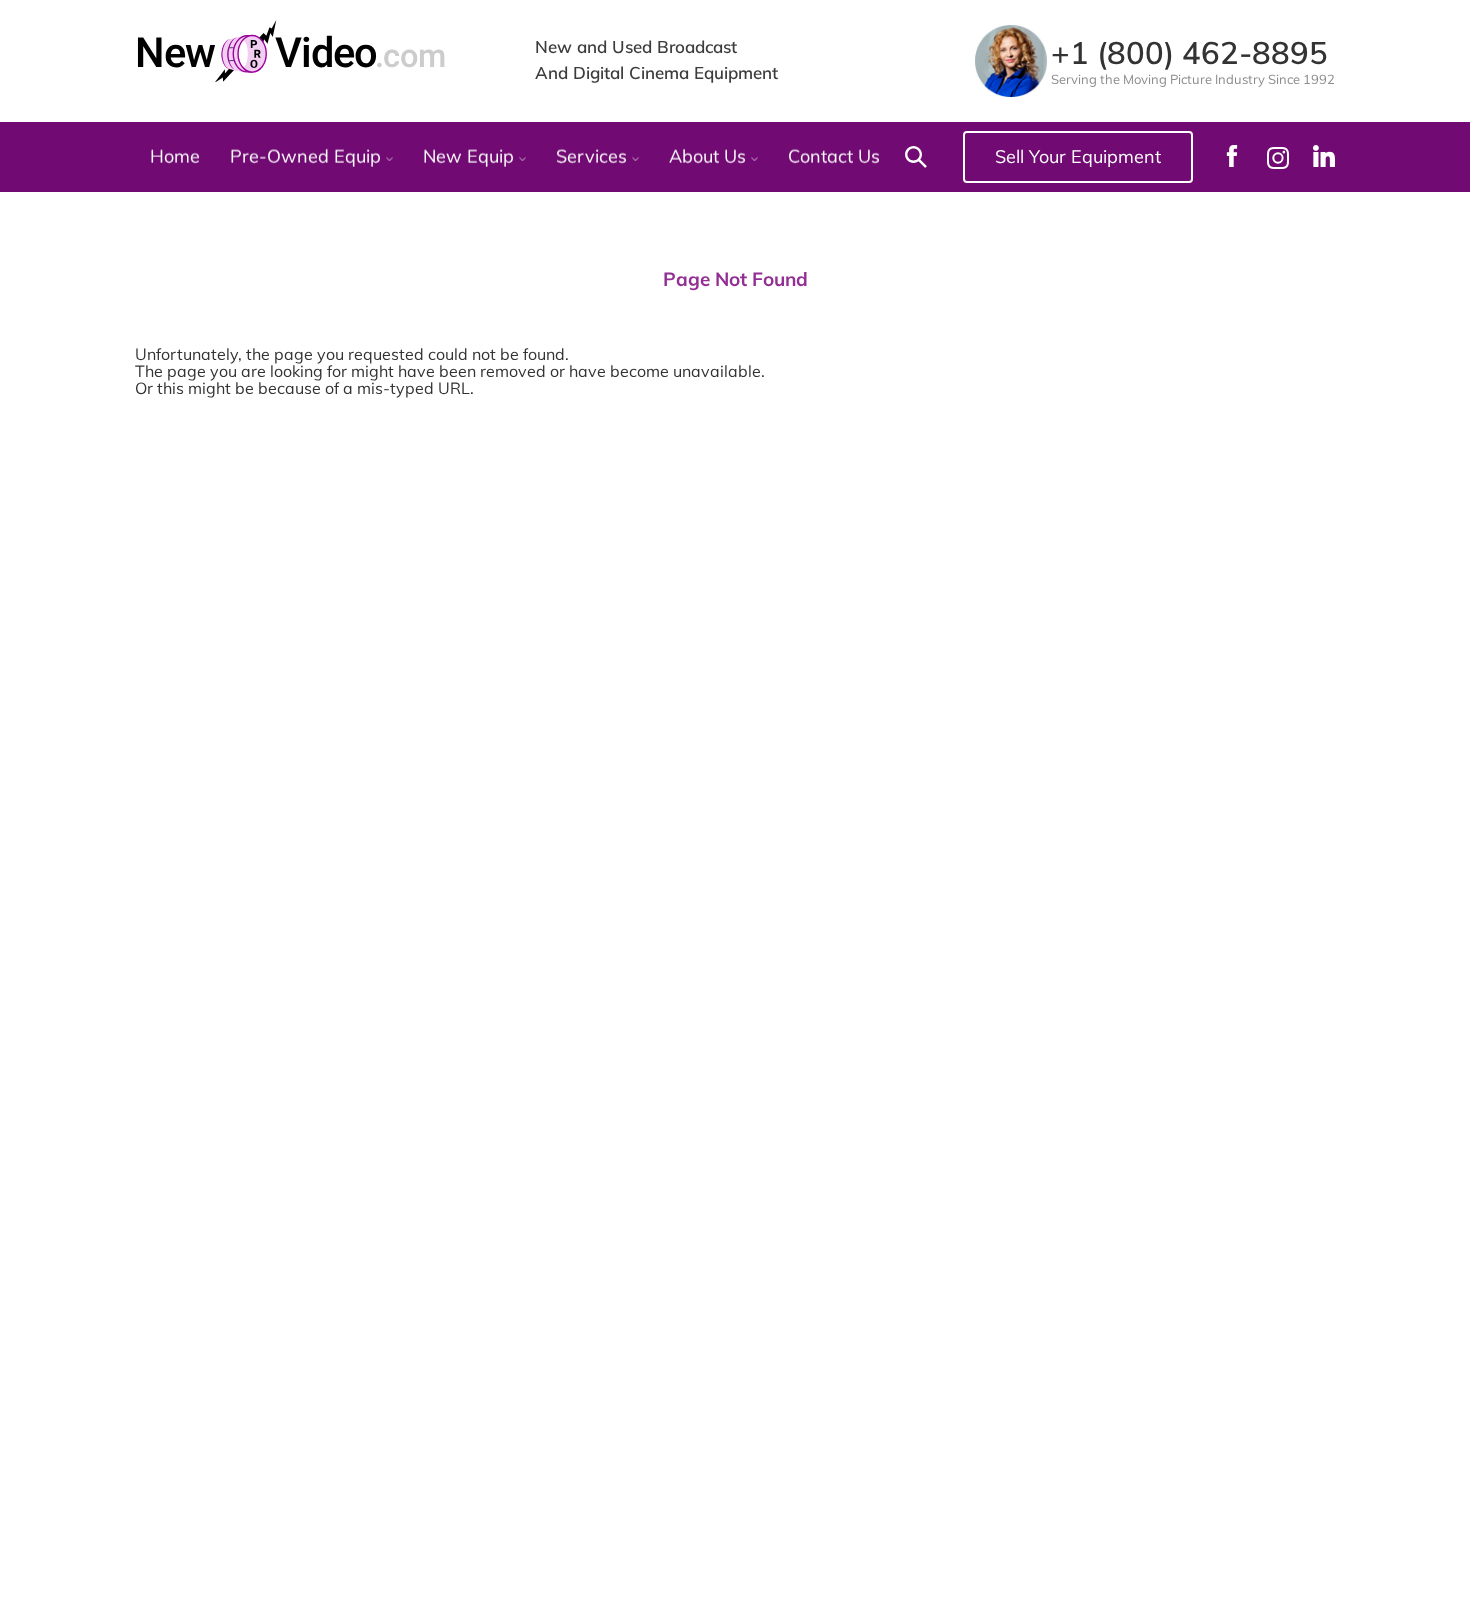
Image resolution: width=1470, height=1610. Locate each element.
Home (175, 157)
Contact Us (834, 157)
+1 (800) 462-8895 (1189, 52)
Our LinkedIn (1324, 156)
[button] (911, 157)
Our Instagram (1278, 157)
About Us (710, 157)
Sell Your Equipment (1078, 156)
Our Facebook (1232, 156)
